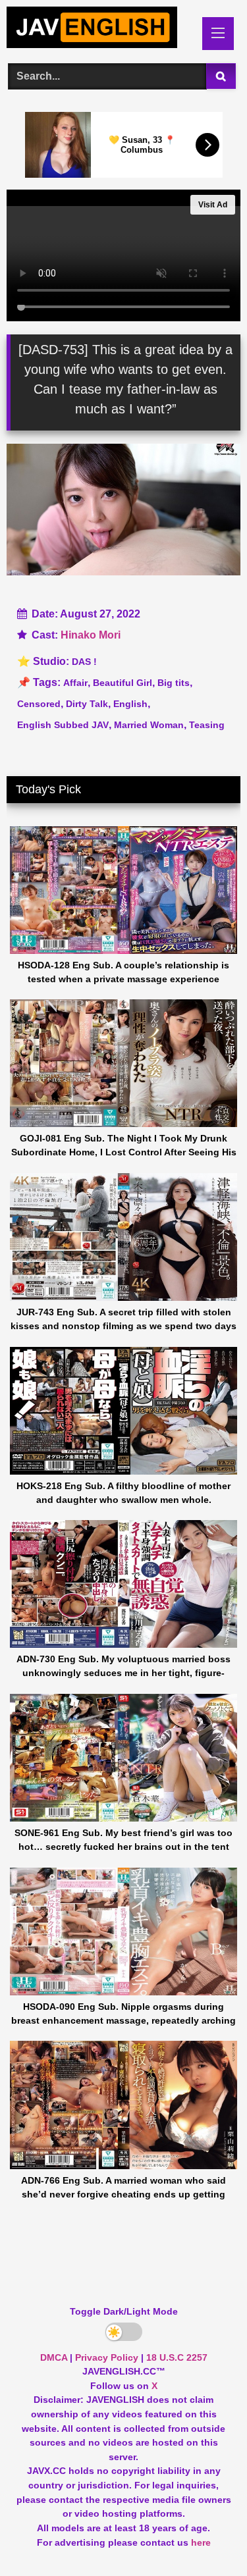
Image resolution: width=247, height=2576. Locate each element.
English (130, 704)
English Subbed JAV (63, 725)
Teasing (207, 725)
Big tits (174, 683)
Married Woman (149, 725)
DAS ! (84, 662)
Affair (75, 683)
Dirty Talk (87, 704)
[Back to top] (206, 2537)
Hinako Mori (91, 635)
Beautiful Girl (123, 683)
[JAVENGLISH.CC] (101, 30)
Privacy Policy (107, 2357)
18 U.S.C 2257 (177, 2357)
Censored (39, 704)
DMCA (54, 2357)
